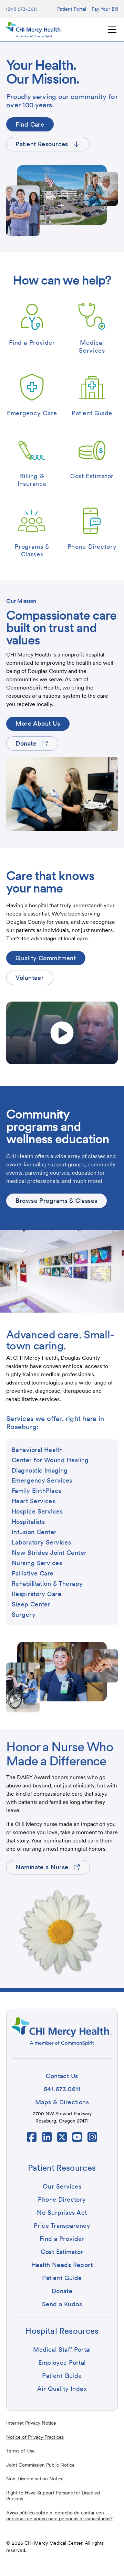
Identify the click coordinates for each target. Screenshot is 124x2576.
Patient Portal (72, 9)
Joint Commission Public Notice (40, 2465)
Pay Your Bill (105, 9)
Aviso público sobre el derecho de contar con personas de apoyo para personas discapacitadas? (59, 2516)
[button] (111, 30)
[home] (34, 30)
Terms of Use (20, 2451)
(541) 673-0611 (22, 9)
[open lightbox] (62, 1033)
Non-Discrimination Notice (35, 2479)
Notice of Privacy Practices (35, 2437)
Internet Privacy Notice (31, 2423)
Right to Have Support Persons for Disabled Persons (53, 2496)
